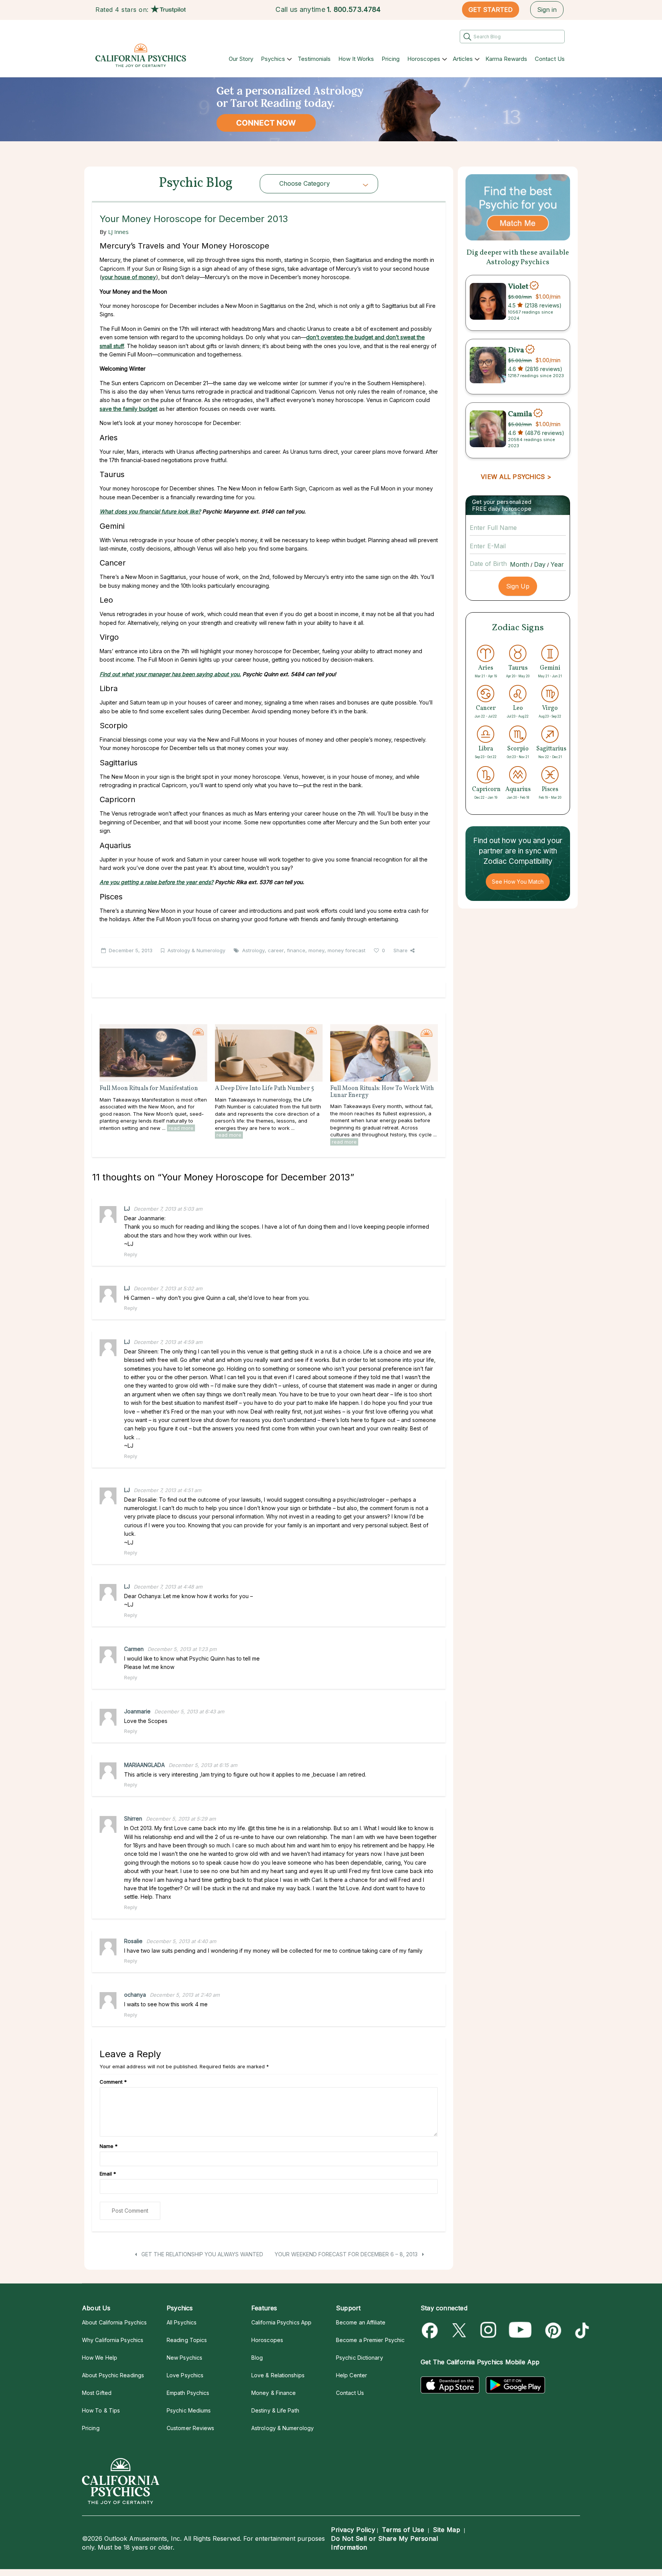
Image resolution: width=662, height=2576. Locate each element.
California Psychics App (281, 2322)
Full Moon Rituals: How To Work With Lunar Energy (382, 1092)
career (276, 950)
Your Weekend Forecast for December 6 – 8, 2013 (347, 2254)
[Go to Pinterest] (552, 2330)
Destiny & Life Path (275, 2410)
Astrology (253, 950)
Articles (463, 59)
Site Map (447, 2530)
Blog (257, 2358)
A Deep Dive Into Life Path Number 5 (265, 1089)
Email (108, 2174)
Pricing (391, 59)
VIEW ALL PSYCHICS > (516, 477)
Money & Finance (274, 2393)
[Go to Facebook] (431, 2330)
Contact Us (550, 59)
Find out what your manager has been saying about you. (170, 674)
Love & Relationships (278, 2375)
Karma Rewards (506, 59)
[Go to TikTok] (581, 2330)
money (316, 950)
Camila (520, 414)
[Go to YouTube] (520, 2330)
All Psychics (182, 2322)
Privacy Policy (353, 2530)
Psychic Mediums (189, 2410)
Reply (131, 1254)
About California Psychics (114, 2322)
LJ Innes (118, 232)
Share (401, 950)
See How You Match (518, 882)
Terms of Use (403, 2530)
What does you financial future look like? (150, 511)
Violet (518, 286)
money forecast (347, 950)
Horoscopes (424, 59)
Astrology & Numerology (196, 950)
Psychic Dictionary (360, 2358)
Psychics (273, 59)
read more (181, 1128)
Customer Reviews (190, 2428)
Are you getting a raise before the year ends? (156, 882)
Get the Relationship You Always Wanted (202, 2254)
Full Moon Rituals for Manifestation (149, 1089)
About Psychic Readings (113, 2375)
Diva (516, 350)
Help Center (351, 2375)
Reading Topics (187, 2340)
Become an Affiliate (361, 2322)
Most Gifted (97, 2393)
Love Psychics (185, 2375)
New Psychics (184, 2358)
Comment (113, 2082)
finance (296, 950)
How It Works (356, 59)
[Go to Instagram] (489, 2330)
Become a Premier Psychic (370, 2340)
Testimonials (314, 59)
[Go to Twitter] (460, 2330)
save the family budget (129, 409)
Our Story (241, 59)
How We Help (100, 2358)
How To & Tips (101, 2410)
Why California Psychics (113, 2340)
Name (109, 2146)
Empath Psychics (188, 2393)
